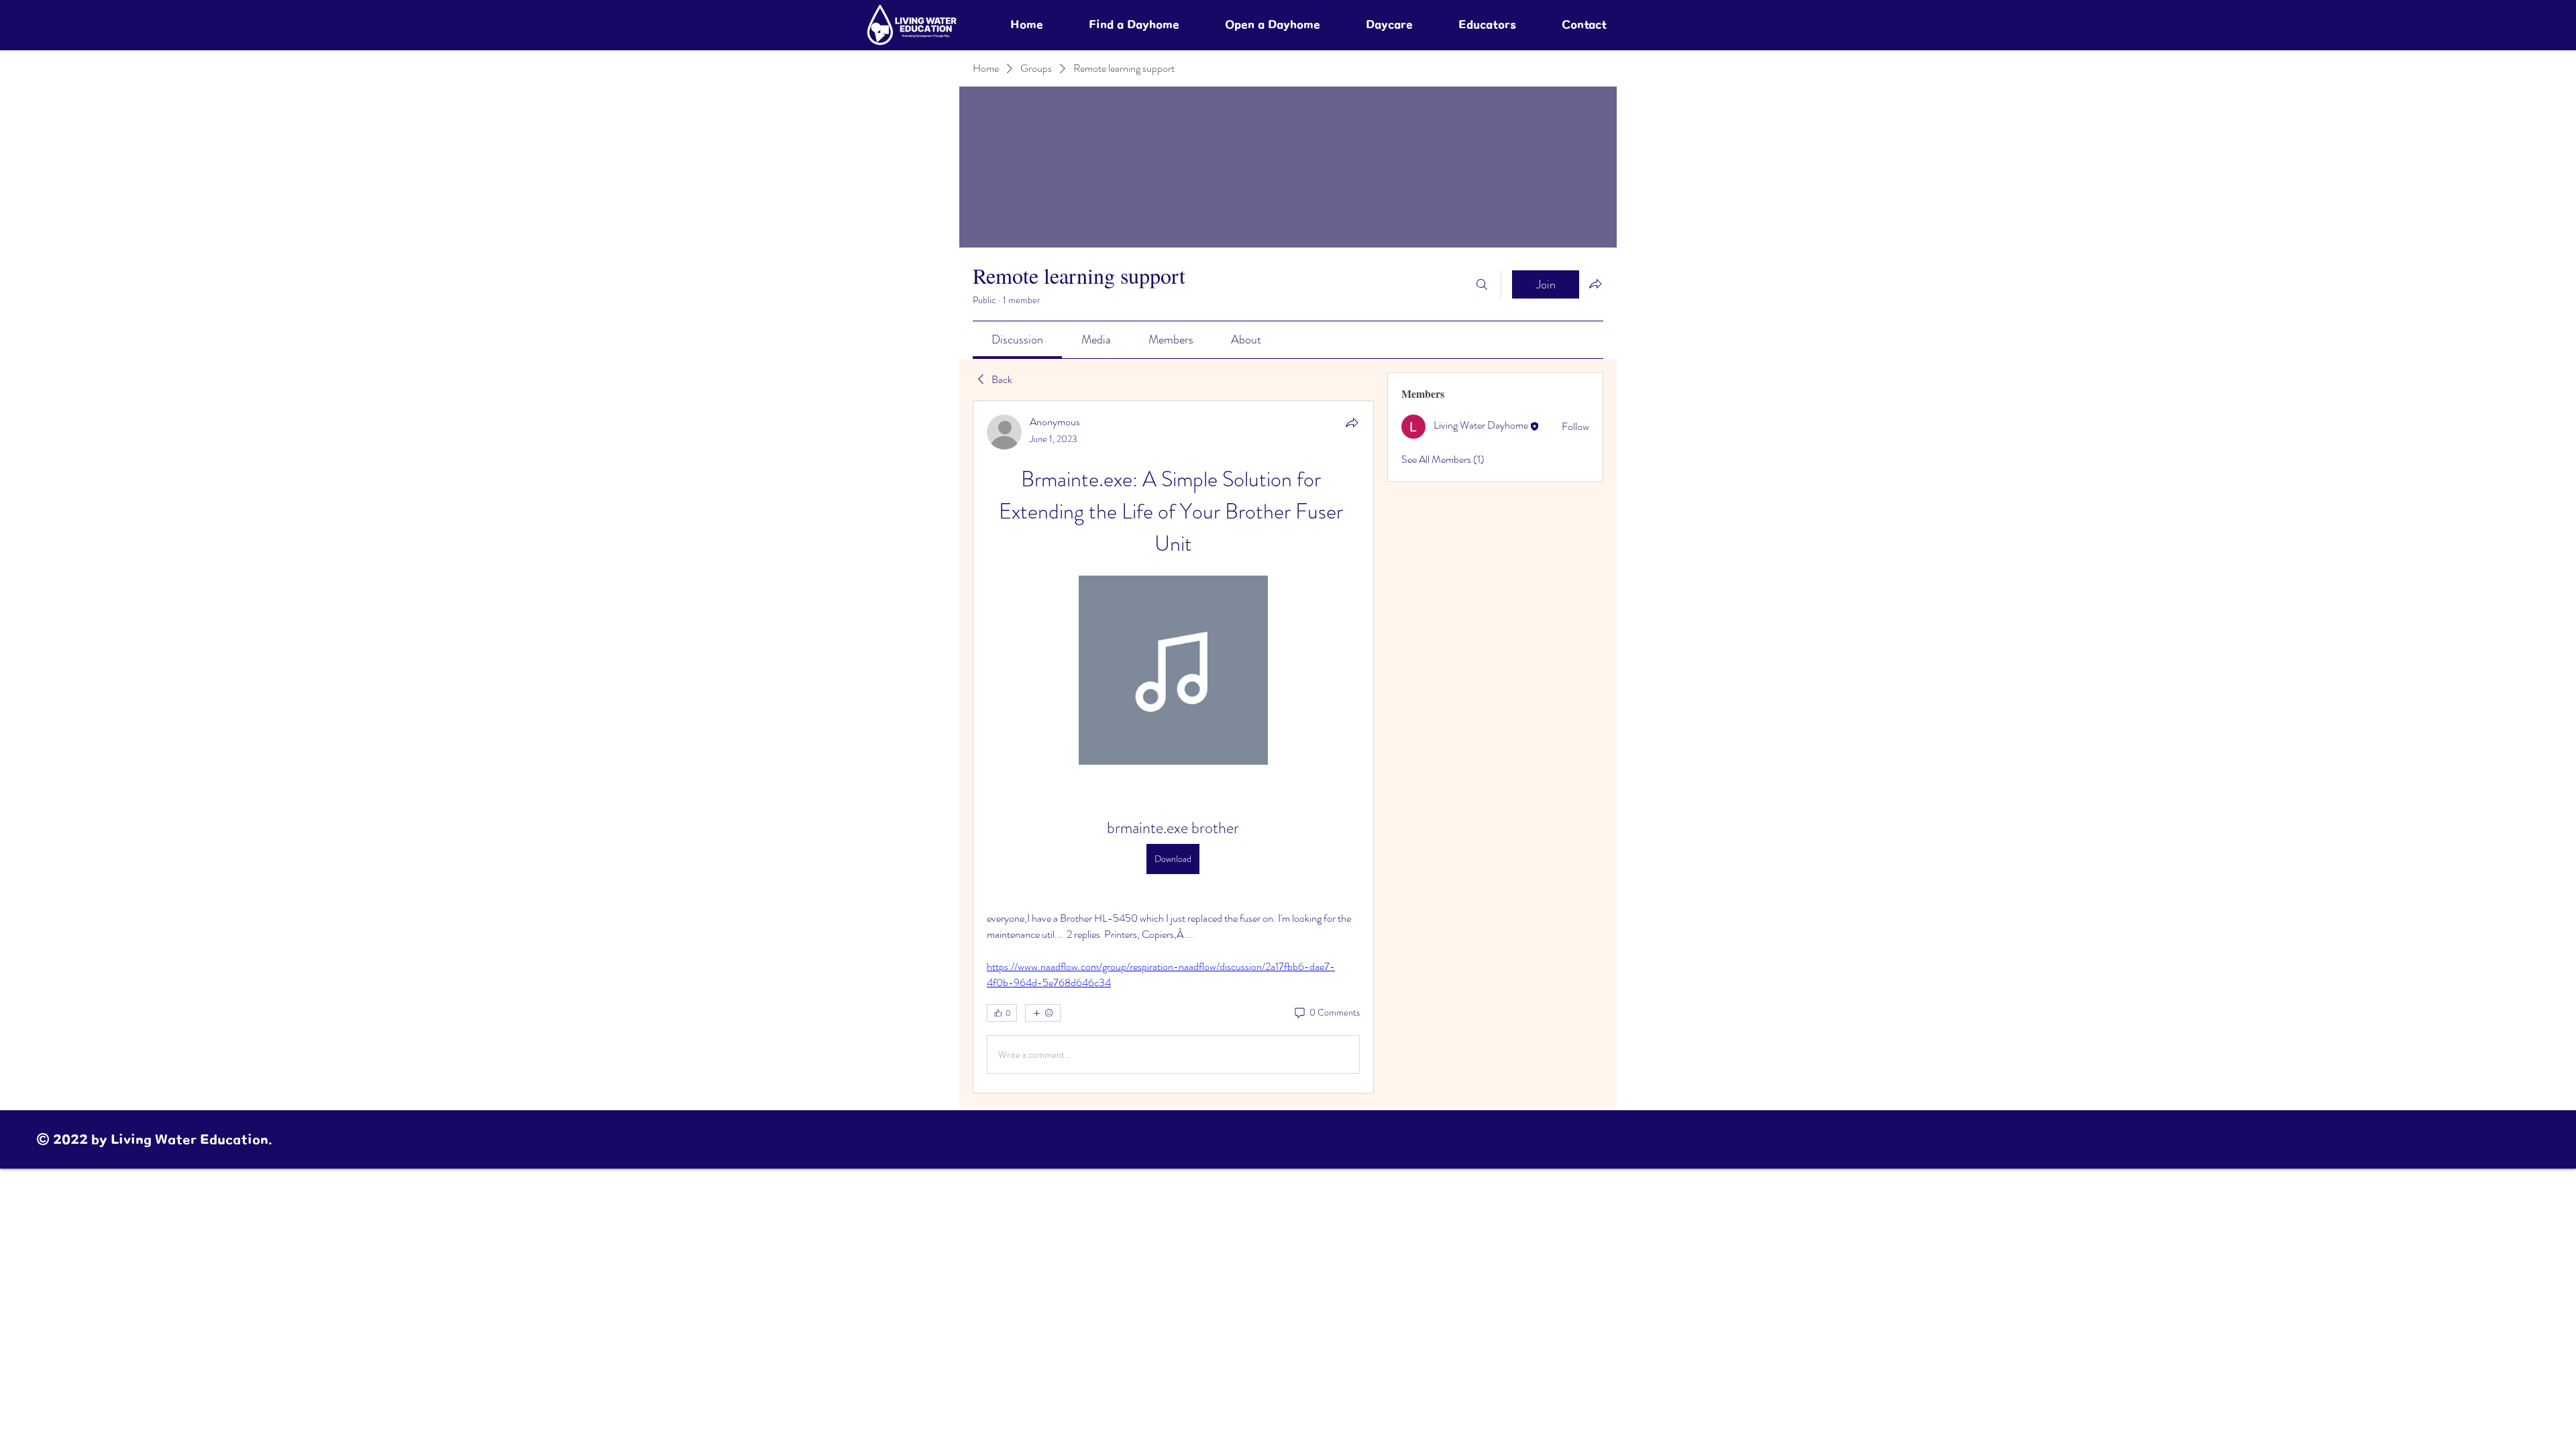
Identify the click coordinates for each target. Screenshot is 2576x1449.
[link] (1017, 339)
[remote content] (1173, 672)
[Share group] (1595, 284)
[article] (1173, 747)
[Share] (1352, 423)
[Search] (1482, 284)
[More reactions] (1043, 1013)
